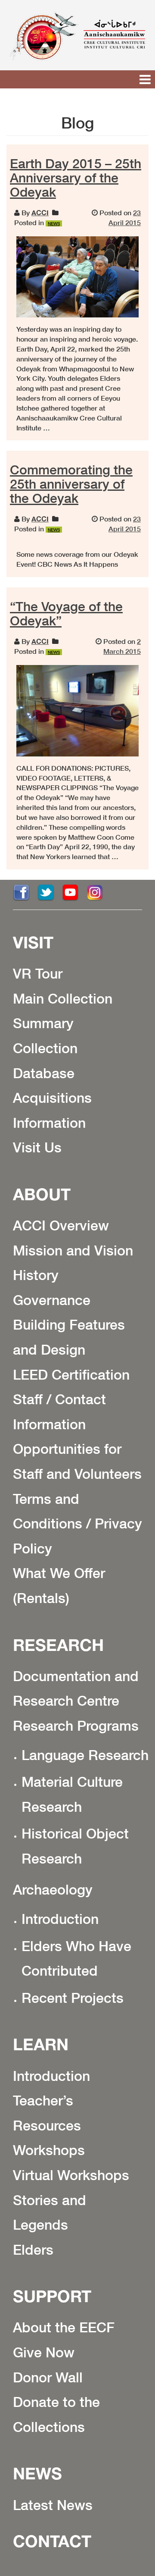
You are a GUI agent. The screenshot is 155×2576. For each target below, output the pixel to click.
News (37, 2473)
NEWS (54, 223)
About (42, 1194)
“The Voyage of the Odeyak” (66, 613)
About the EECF (64, 2327)
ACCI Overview (61, 1225)
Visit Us (37, 1147)
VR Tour (38, 973)
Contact (52, 2541)
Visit (33, 942)
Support (52, 2296)
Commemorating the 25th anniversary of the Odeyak (71, 484)
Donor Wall (48, 2377)
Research (58, 1645)
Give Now (44, 2352)
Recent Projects (73, 1998)
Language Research (85, 1755)
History (36, 1275)
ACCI (40, 212)
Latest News (53, 2505)
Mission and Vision (73, 1250)
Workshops (49, 2150)
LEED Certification (71, 1374)
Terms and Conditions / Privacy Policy (77, 1523)
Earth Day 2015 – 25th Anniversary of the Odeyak (76, 178)
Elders (33, 2250)
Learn (41, 2044)
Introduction (60, 1919)
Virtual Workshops (71, 2175)
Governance (52, 1300)
